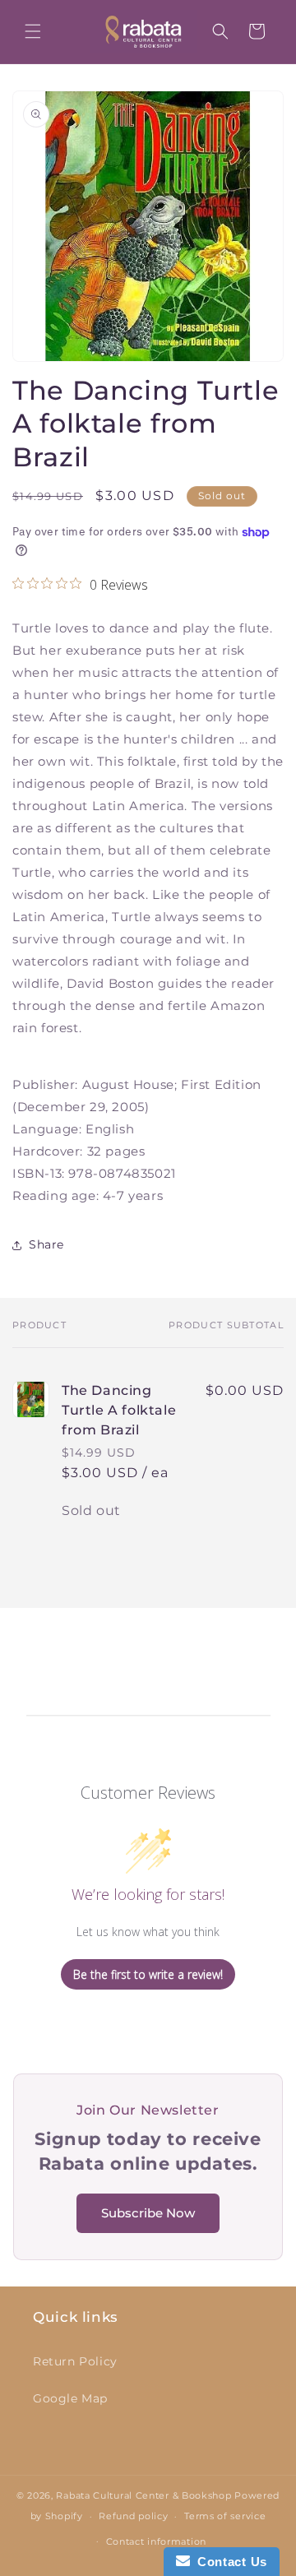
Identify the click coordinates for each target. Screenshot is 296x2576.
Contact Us (229, 2562)
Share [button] (46, 1244)
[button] (33, 31)
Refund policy (133, 2516)
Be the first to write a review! (148, 1974)
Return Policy (75, 2361)
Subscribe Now (148, 2213)
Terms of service (225, 2516)
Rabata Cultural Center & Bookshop (143, 2495)
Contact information (156, 2541)
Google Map (70, 2398)
